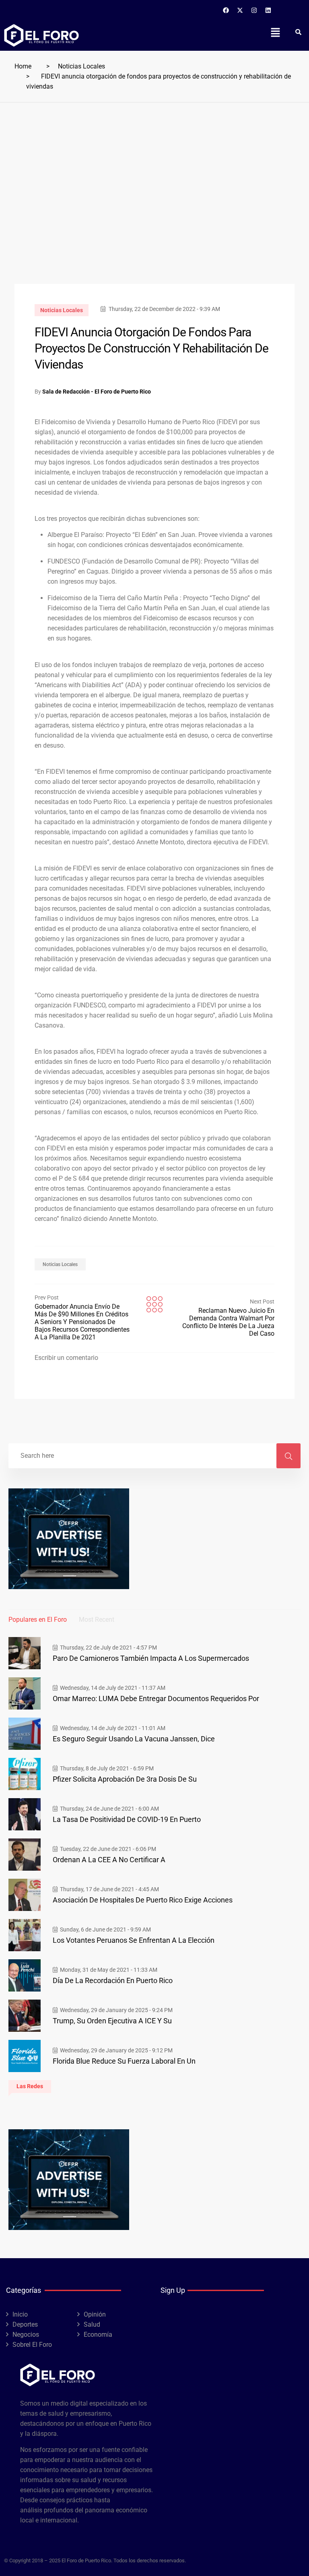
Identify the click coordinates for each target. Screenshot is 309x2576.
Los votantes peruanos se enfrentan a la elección (134, 1940)
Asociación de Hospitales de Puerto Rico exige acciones (143, 1900)
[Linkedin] (268, 10)
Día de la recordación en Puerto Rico (113, 1980)
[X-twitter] (240, 10)
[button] (275, 32)
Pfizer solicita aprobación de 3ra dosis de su (125, 1779)
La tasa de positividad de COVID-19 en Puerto (127, 1819)
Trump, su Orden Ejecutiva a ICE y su (112, 2021)
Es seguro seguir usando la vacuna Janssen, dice (134, 1739)
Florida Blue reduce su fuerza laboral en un (124, 2061)
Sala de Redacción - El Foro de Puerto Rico (97, 392)
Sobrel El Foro (32, 2345)
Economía (98, 2335)
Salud (92, 2324)
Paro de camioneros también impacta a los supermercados (151, 1658)
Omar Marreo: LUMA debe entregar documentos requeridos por (156, 1698)
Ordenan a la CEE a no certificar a (109, 1860)
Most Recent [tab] (97, 1620)
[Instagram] (254, 10)
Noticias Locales (81, 66)
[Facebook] (226, 10)
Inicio (20, 2314)
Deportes (25, 2324)
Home (23, 66)
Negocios (26, 2335)
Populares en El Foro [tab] (38, 1620)
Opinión (95, 2314)
